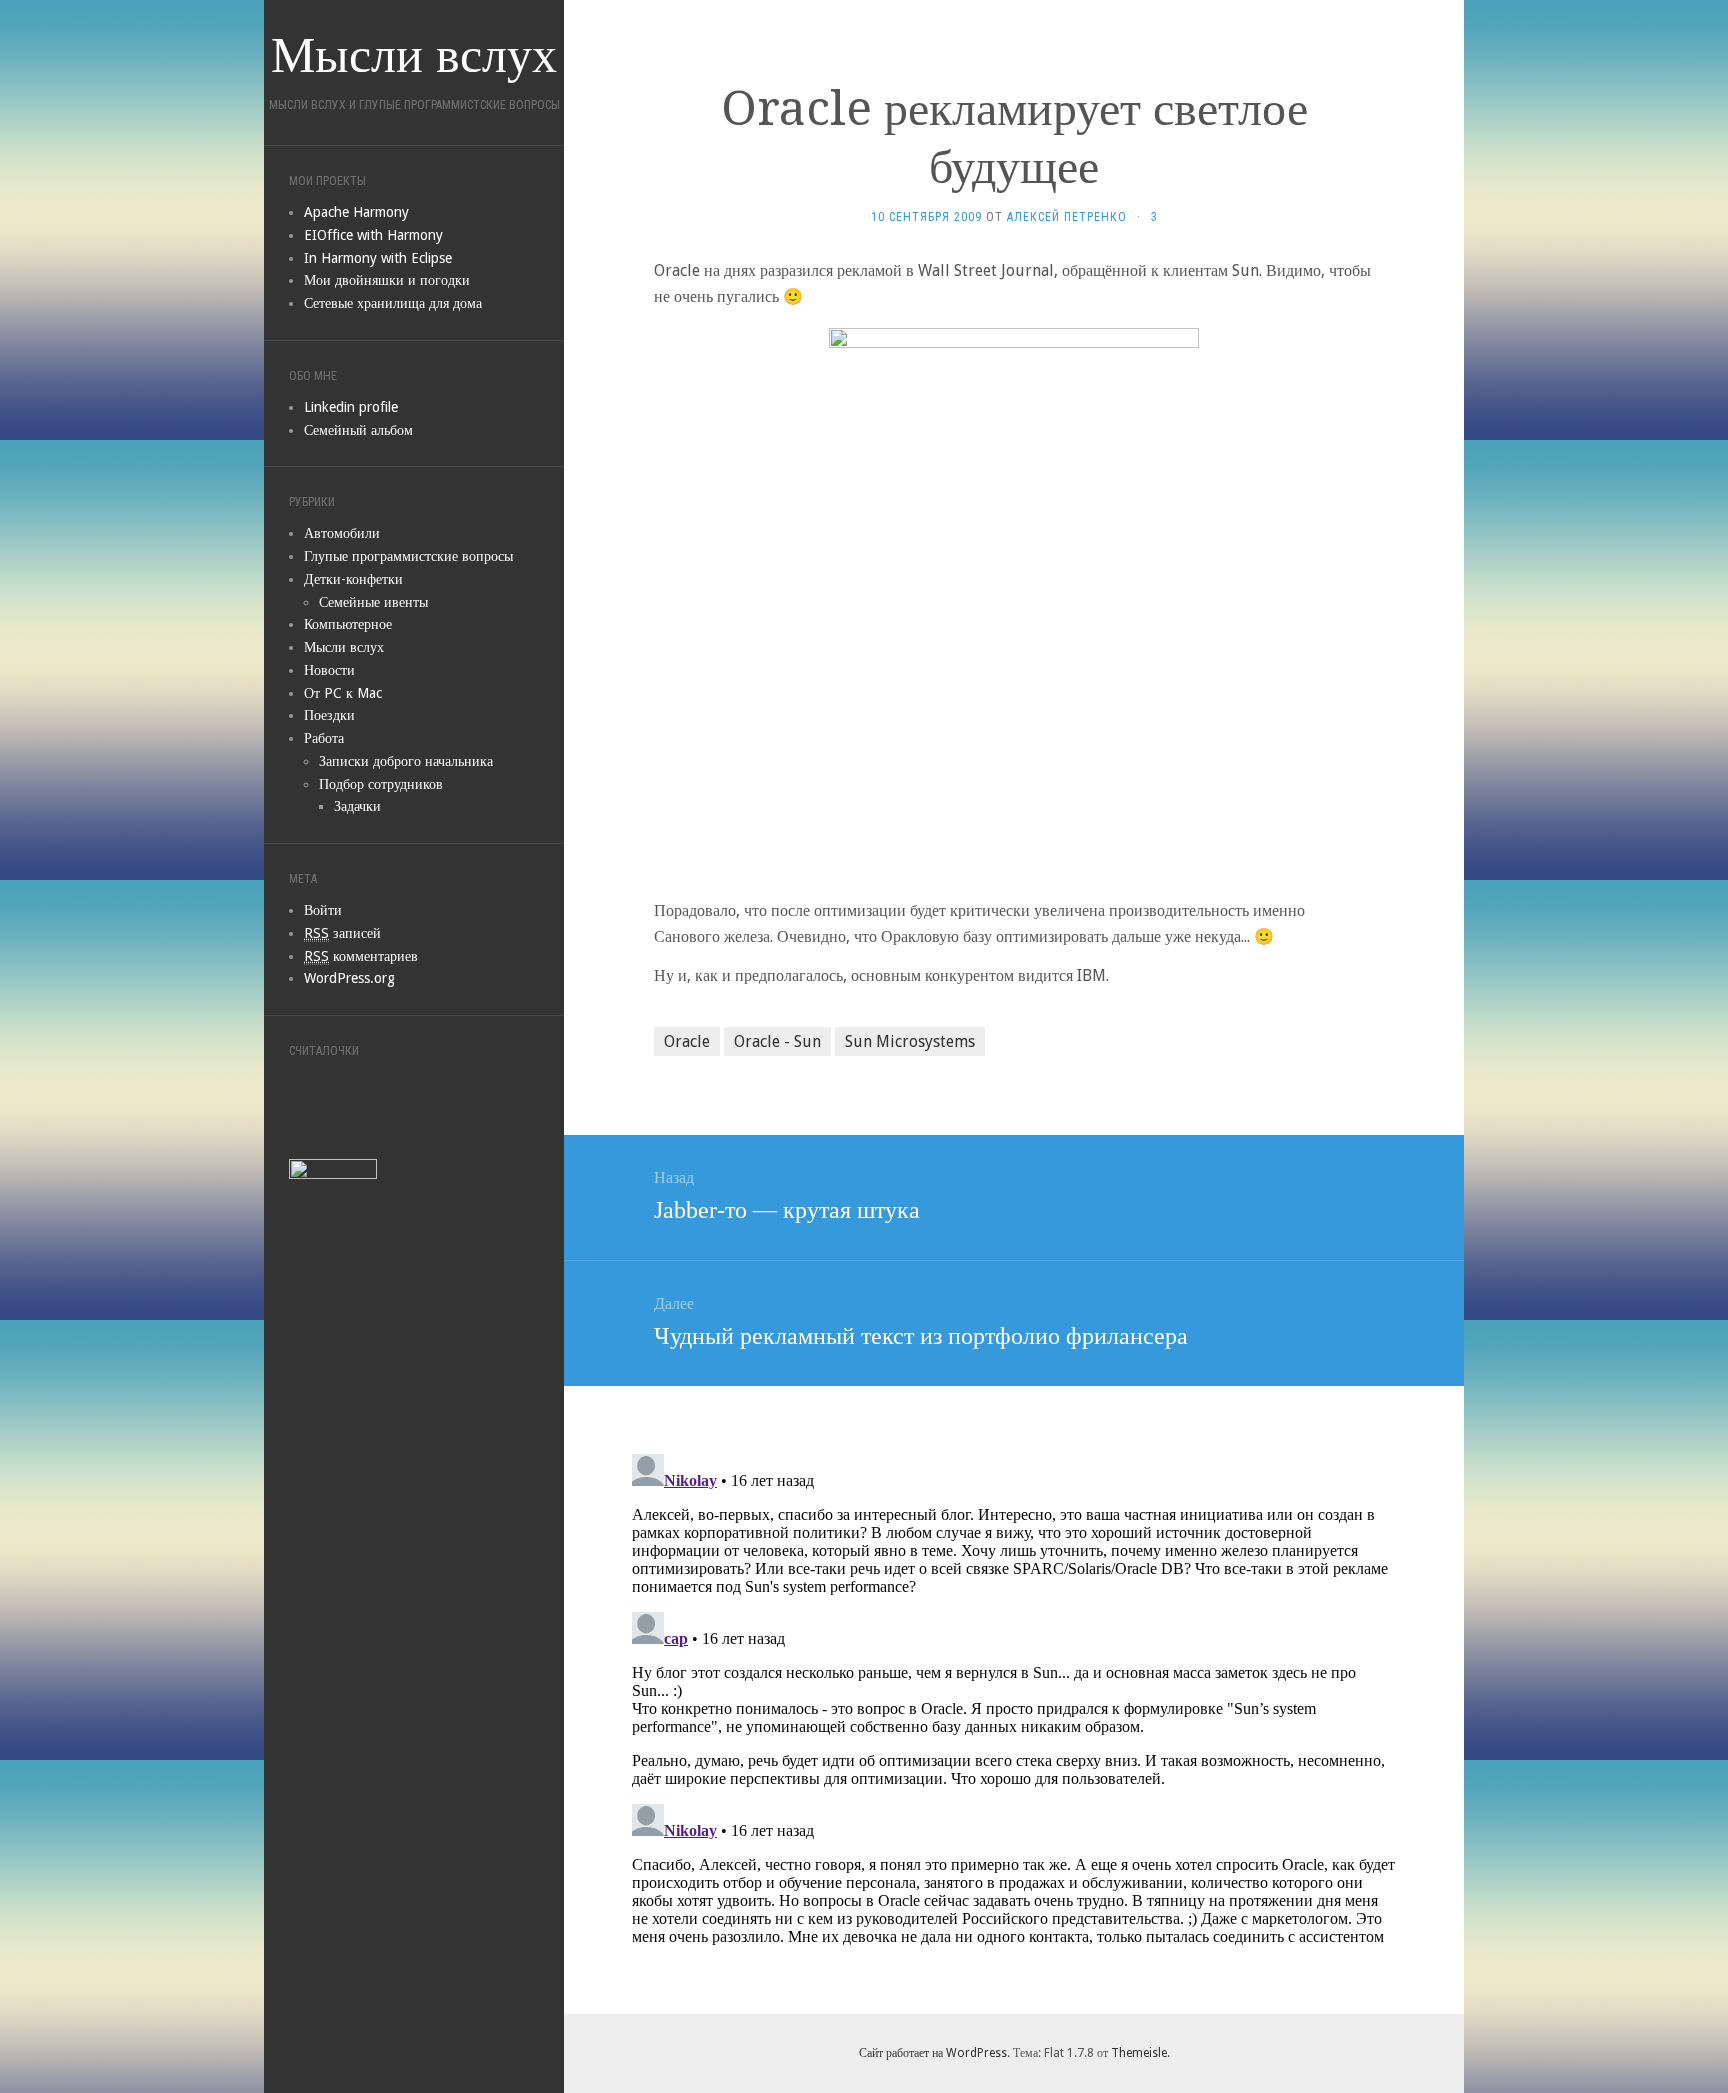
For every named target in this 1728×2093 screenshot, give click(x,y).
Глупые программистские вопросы (408, 556)
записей (342, 933)
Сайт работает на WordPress (933, 2053)
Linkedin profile (351, 407)
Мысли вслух (344, 647)
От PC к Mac (343, 693)
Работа (324, 738)
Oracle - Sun (777, 1041)
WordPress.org (349, 978)
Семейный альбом (358, 430)
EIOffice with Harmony (373, 235)
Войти (323, 910)
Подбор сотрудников (381, 784)
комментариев (361, 956)
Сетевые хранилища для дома (393, 303)
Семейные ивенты (373, 602)
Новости (329, 670)
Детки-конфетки (353, 579)
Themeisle (1139, 2053)
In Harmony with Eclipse (378, 258)
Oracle (687, 1041)
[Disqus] (1014, 1696)
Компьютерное (348, 624)
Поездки (329, 715)
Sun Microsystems (910, 1041)
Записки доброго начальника (406, 761)
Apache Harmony (356, 212)
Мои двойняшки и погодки (387, 280)
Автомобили (342, 533)
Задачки (357, 806)
